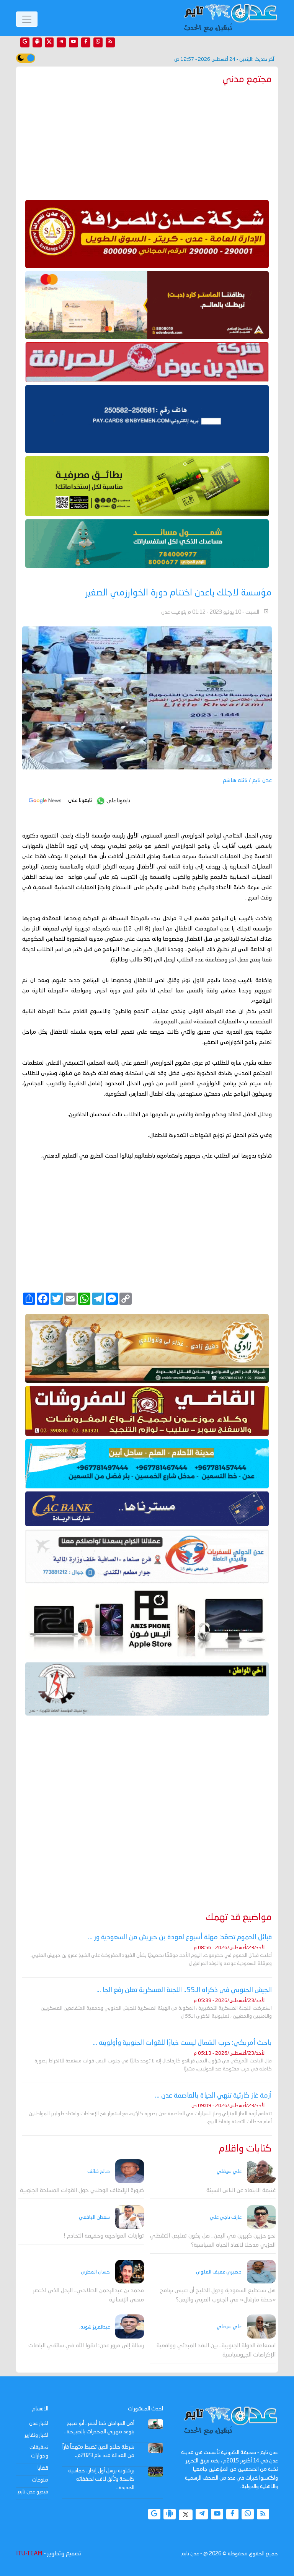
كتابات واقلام (245, 2149)
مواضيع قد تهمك (239, 1918)
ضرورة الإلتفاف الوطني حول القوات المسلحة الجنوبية (82, 2191)
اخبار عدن (39, 2423)
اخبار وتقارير (36, 2435)
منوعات (40, 2480)
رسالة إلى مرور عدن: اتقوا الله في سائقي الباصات (86, 2346)
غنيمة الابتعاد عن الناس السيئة (241, 2191)
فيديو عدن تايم (33, 2492)
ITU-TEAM (29, 2554)
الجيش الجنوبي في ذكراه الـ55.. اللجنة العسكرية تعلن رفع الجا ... (184, 1990)
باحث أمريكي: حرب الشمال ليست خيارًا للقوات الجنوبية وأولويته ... (182, 2043)
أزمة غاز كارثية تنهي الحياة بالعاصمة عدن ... (213, 2096)
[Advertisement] (147, 141)
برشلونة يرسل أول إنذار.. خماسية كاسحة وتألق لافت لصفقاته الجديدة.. (101, 2479)
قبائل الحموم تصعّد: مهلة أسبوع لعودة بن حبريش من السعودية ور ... (180, 1937)
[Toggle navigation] (27, 19)
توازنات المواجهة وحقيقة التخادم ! (104, 2236)
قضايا (43, 2468)
